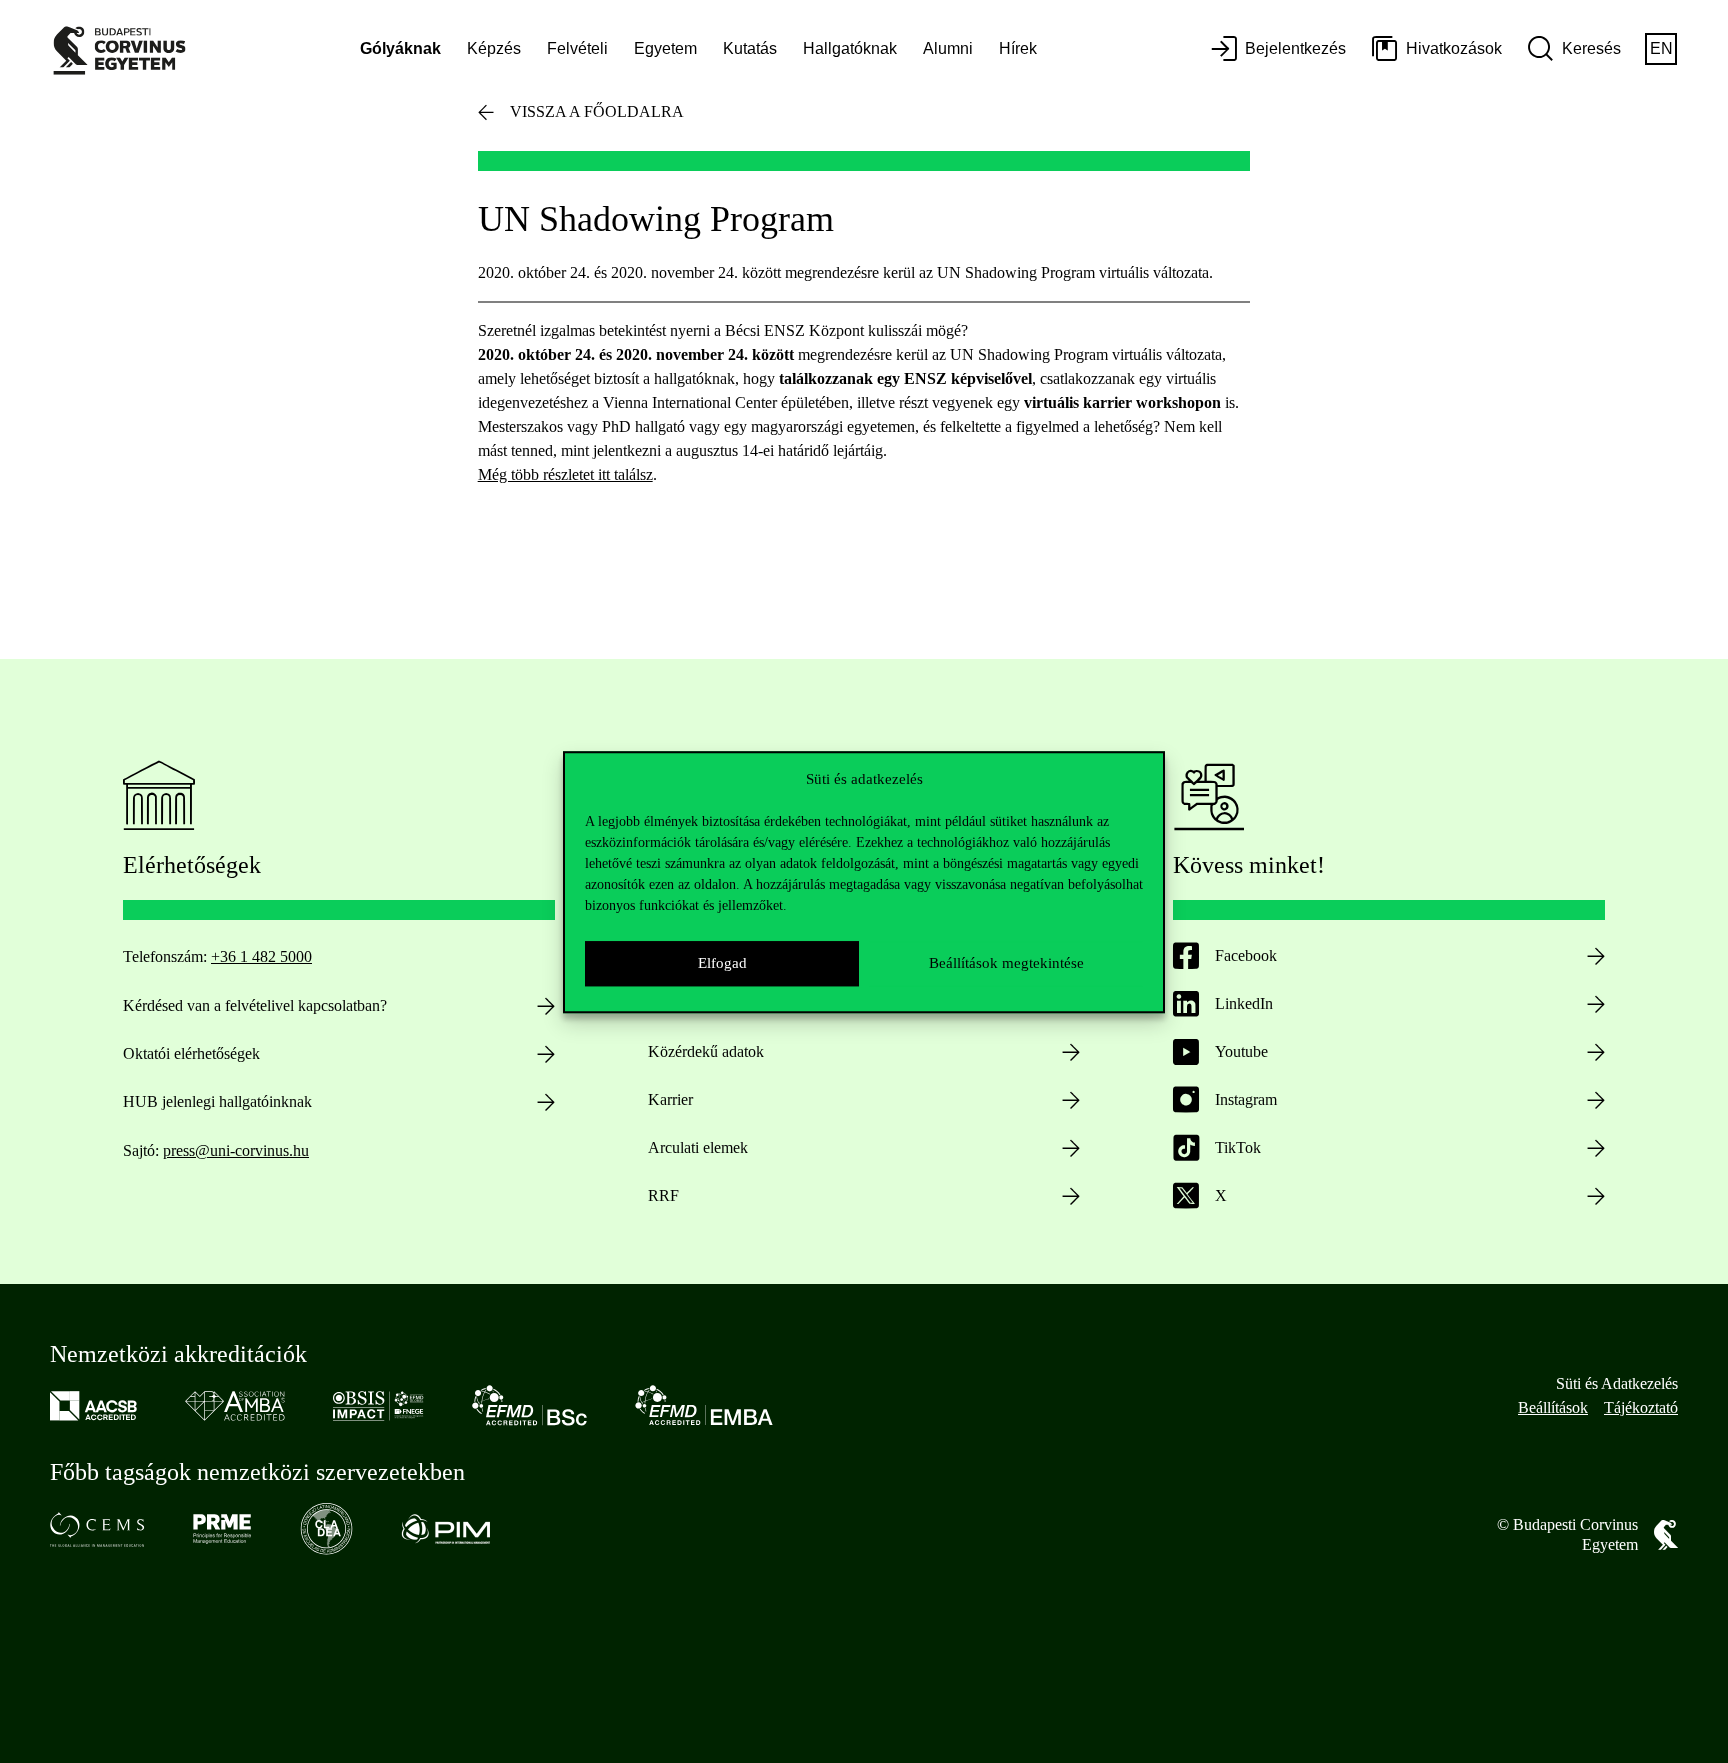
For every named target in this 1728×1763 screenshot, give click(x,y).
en (1661, 48)
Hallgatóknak (850, 48)
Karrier (670, 1099)
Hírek (1018, 48)
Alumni (948, 48)
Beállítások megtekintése (1006, 963)
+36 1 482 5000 (261, 956)
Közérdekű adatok (706, 1051)
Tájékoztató (1641, 1407)
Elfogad (722, 963)
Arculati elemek (698, 1147)
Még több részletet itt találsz (565, 474)
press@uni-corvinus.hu (236, 1150)
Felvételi (577, 48)
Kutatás (750, 48)
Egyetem (665, 48)
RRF (663, 1195)
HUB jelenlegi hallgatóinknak (217, 1101)
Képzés (494, 48)
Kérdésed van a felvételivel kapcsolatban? (255, 1005)
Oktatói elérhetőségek (191, 1053)
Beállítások (1553, 1407)
